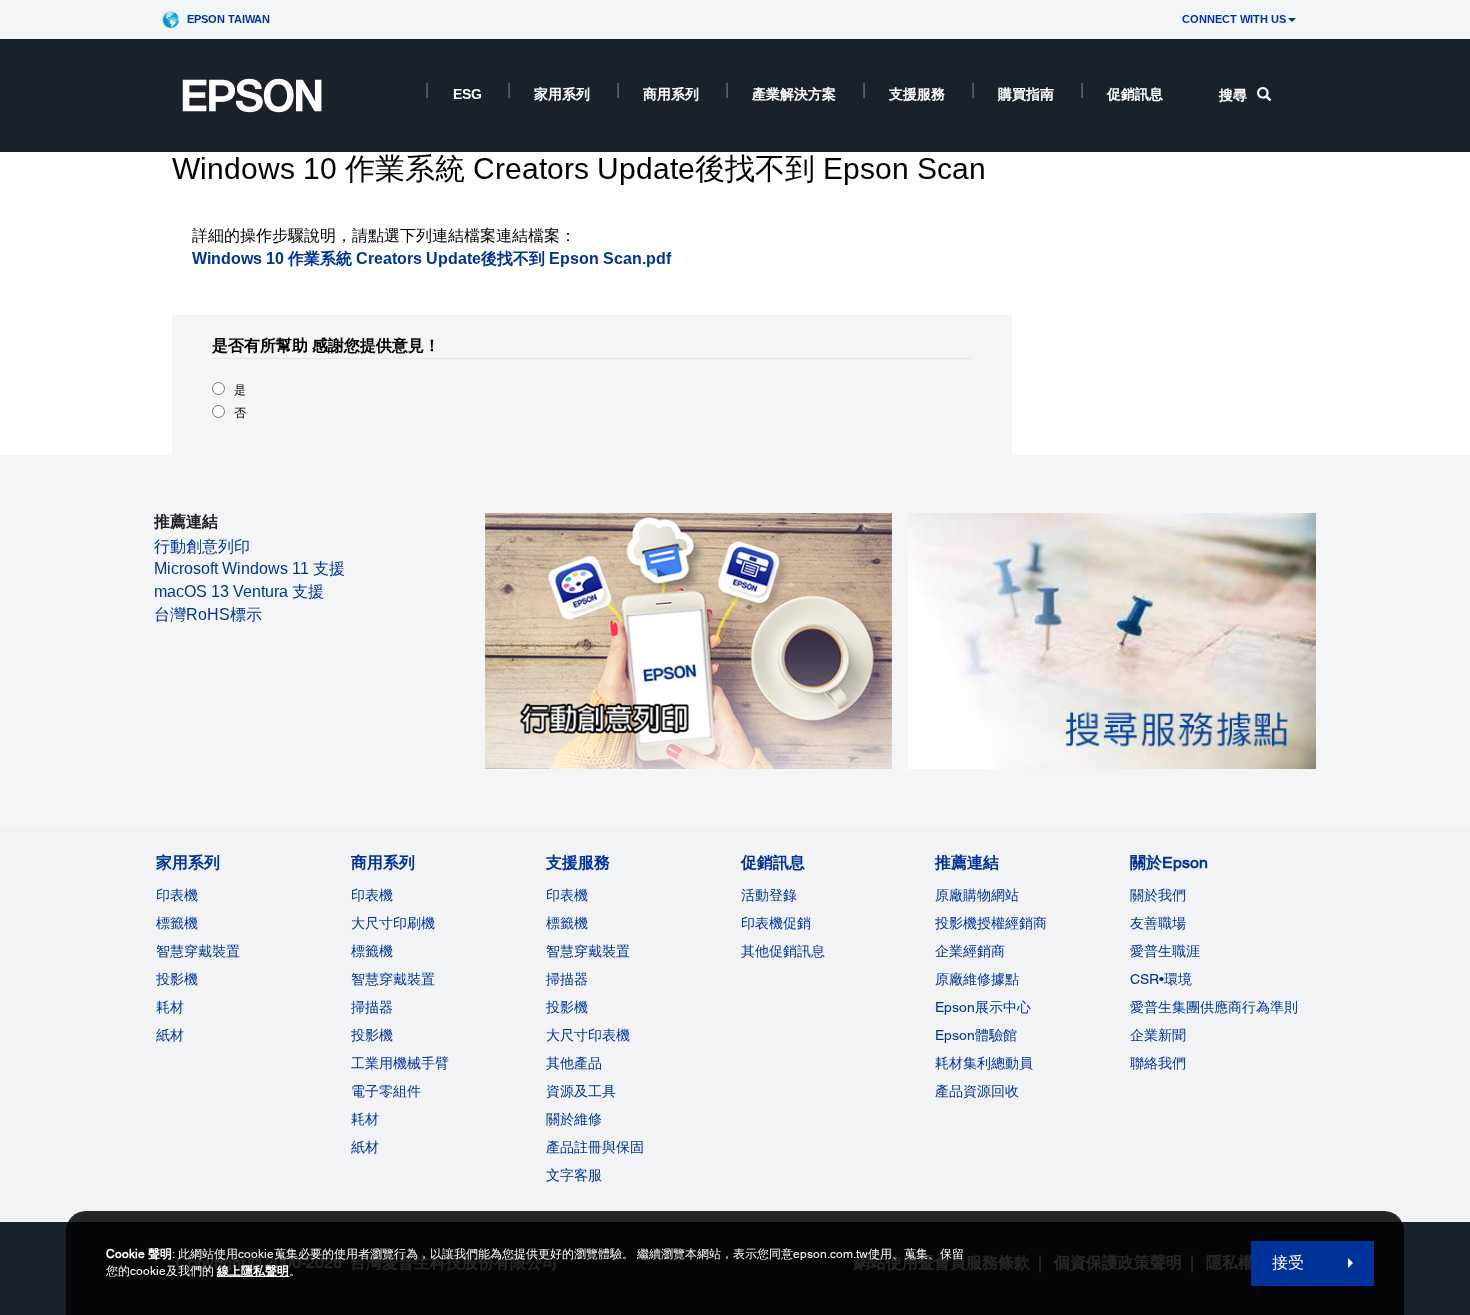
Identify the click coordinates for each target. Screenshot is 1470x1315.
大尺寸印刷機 (393, 923)
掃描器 (372, 1007)
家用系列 (562, 94)
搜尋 (1233, 95)
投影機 (177, 979)
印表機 (177, 895)
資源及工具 (581, 1091)
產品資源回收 (977, 1091)
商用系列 (671, 94)
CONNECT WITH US (1234, 19)
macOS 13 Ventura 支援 (239, 591)
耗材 (170, 1007)
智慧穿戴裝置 (198, 951)
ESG (467, 94)
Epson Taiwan (228, 19)
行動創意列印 (202, 546)
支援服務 (917, 94)
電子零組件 (386, 1091)
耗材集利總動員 (984, 1063)
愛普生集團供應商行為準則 (1214, 1007)
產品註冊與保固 (595, 1147)
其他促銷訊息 (783, 951)
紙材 (170, 1035)
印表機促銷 (776, 923)
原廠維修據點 (977, 979)
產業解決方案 (794, 94)
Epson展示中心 (983, 1007)
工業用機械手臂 (400, 1063)
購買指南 (1026, 94)
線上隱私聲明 (253, 1271)
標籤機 (177, 923)
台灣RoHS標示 (208, 614)
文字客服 (574, 1175)
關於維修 (574, 1119)
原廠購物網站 (977, 895)
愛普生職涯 (1165, 951)
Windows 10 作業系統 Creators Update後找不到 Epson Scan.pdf (431, 258)
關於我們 (1158, 895)
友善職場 (1158, 923)
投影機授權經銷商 (991, 923)
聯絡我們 (1158, 1063)
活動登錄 (769, 895)
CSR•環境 (1161, 979)
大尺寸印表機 (588, 1035)
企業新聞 (1158, 1035)
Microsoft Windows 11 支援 (249, 568)
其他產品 (574, 1063)
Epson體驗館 (976, 1035)
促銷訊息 (1135, 94)
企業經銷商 (970, 951)
